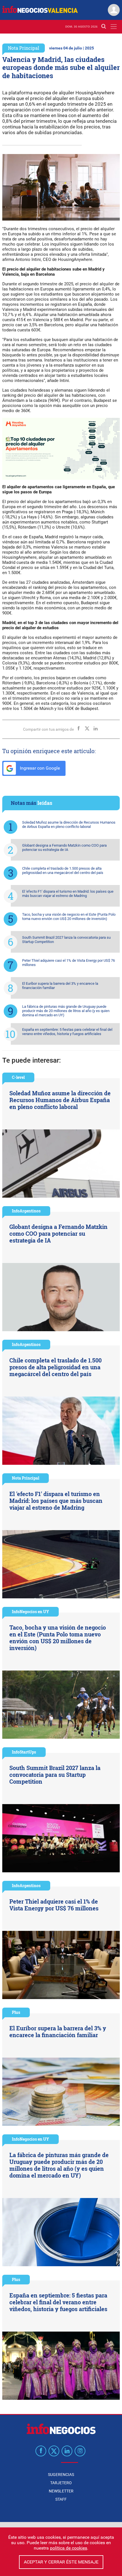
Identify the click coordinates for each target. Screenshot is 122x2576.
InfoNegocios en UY (30, 1612)
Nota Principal (24, 48)
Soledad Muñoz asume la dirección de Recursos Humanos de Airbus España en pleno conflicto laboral (69, 824)
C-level (18, 1077)
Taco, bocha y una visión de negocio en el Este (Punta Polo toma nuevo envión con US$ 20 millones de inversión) (69, 917)
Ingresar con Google (39, 768)
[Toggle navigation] (114, 27)
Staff (61, 2499)
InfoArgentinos (26, 1211)
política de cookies (69, 2548)
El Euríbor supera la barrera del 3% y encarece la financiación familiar (60, 986)
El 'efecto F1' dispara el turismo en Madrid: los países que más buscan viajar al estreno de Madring (68, 894)
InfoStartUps (24, 1752)
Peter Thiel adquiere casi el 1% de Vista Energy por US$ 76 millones (69, 963)
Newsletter (61, 2491)
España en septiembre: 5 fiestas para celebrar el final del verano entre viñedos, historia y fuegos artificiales (67, 1032)
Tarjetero (61, 2483)
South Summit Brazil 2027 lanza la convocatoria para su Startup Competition (66, 940)
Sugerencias (61, 2475)
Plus (16, 2012)
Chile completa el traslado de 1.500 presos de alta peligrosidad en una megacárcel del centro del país (63, 871)
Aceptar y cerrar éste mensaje (61, 2562)
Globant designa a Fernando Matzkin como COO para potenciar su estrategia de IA (64, 847)
